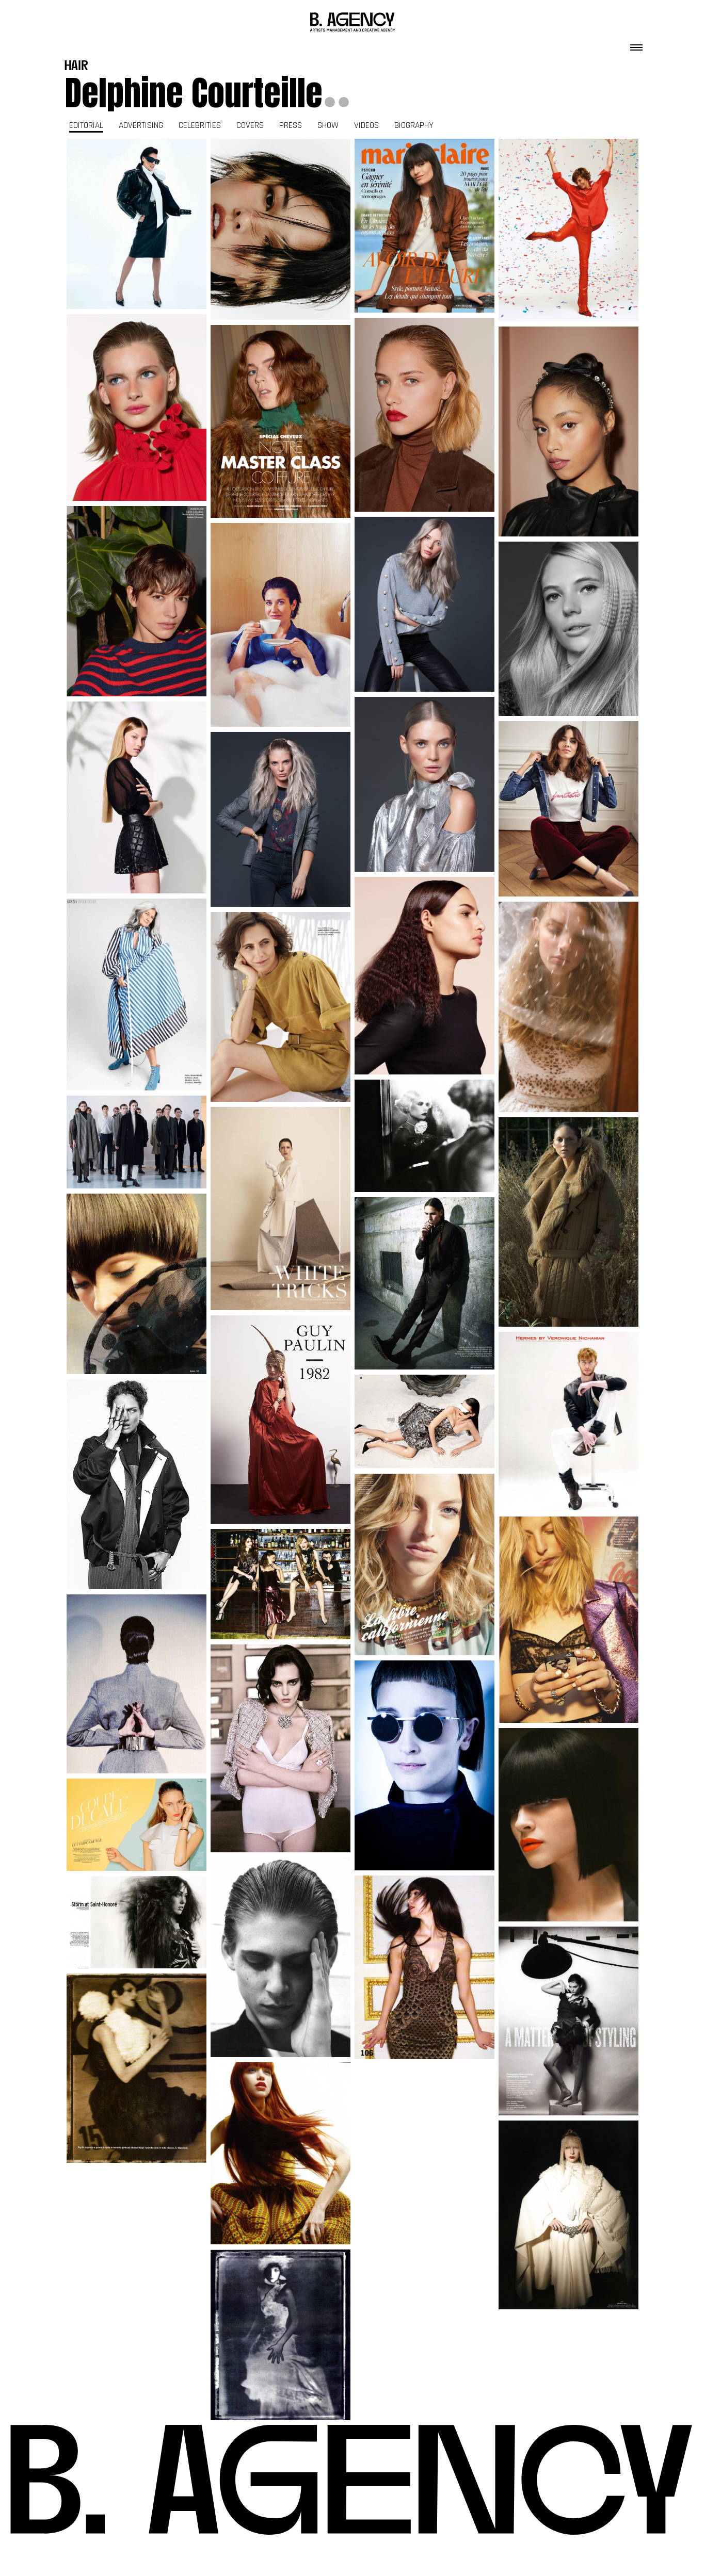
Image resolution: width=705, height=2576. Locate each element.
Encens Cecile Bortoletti (569, 1222)
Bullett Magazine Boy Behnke (424, 1283)
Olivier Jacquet (569, 1830)
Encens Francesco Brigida (281, 1209)
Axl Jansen (425, 1771)
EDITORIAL (86, 125)
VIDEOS (366, 125)
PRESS (291, 125)
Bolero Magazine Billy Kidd (137, 1284)
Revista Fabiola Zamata (281, 1749)
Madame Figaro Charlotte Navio (281, 230)
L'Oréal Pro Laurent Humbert (425, 605)
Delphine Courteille (194, 93)
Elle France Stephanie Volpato (137, 407)
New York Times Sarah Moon (281, 2335)
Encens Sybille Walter (137, 1684)
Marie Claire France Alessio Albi (424, 225)
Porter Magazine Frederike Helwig (281, 1584)
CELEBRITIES (200, 125)
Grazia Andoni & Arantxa (137, 994)
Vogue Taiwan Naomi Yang (281, 2154)
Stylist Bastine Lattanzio (137, 1825)
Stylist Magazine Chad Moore (568, 1620)
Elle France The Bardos (568, 230)
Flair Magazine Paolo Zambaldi (425, 1422)
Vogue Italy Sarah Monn (137, 2068)
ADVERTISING (141, 125)
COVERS (250, 125)
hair (76, 67)
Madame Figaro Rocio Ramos (137, 224)
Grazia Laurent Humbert (137, 797)
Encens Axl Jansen (137, 1484)
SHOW (328, 125)
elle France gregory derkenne (281, 421)
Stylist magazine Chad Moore (424, 1564)
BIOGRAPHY (414, 125)
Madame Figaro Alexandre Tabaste (281, 625)
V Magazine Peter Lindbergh (568, 2021)
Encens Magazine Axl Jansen (569, 2215)
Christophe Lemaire (137, 1142)
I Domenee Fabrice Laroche (137, 1922)
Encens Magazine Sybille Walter (425, 1136)
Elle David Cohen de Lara (281, 1007)
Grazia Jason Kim (568, 809)
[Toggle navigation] (636, 44)
